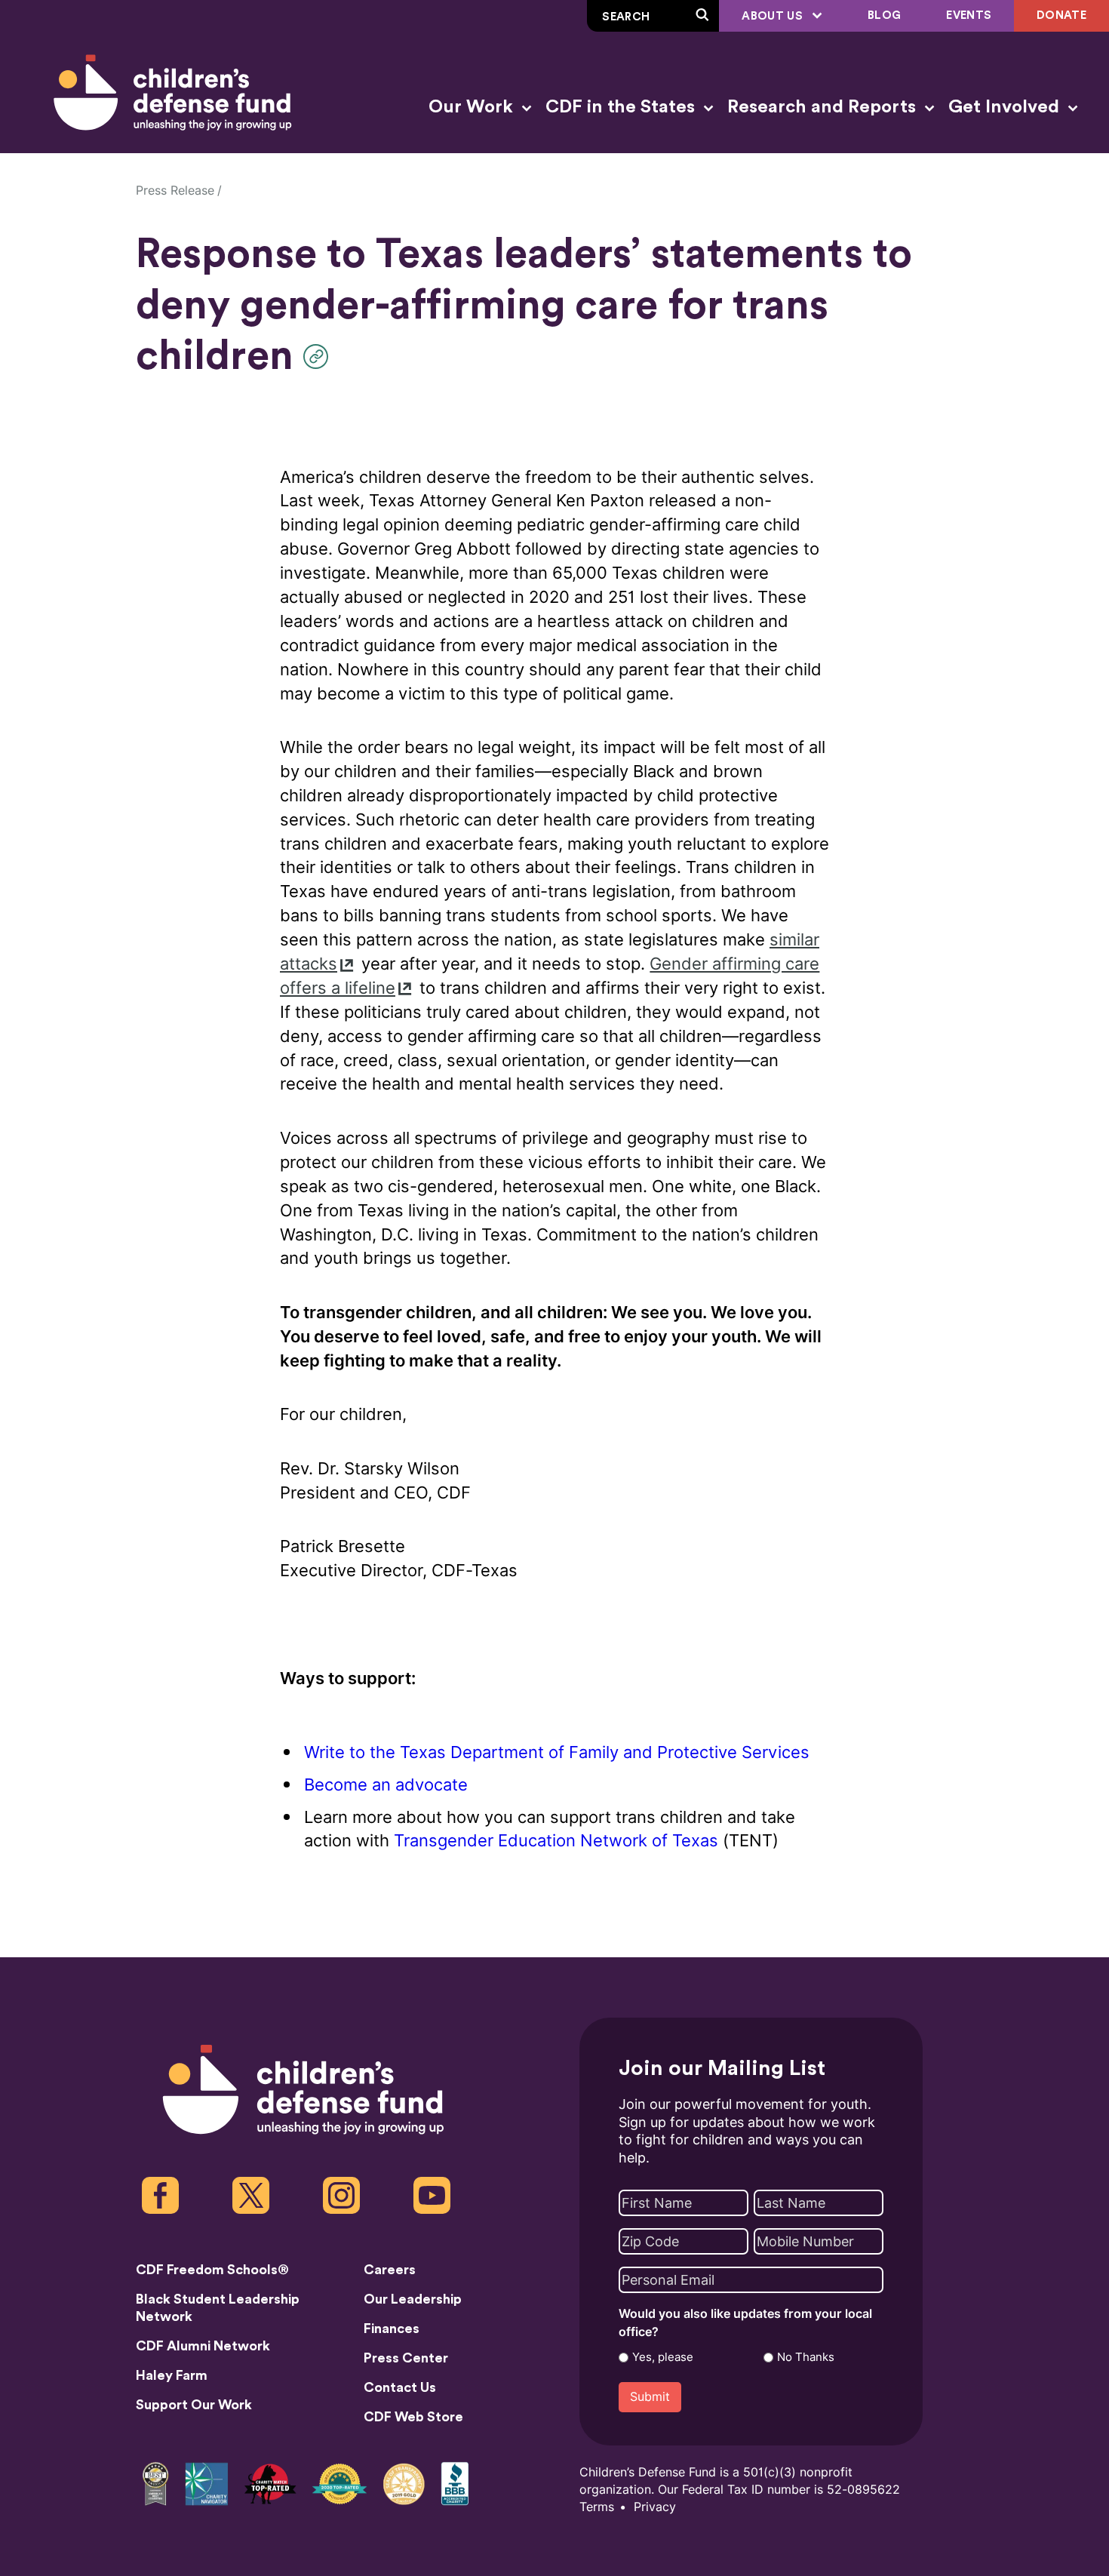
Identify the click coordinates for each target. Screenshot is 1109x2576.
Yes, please (663, 2357)
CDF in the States (622, 107)
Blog (884, 15)
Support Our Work (194, 2405)
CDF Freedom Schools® (212, 2270)
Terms (597, 2507)
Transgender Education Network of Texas (556, 1841)
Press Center (406, 2358)
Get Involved (1006, 107)
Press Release (175, 191)
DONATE (1061, 15)
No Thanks (806, 2357)
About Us (774, 16)
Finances (392, 2329)
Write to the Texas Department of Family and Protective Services (557, 1752)
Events (969, 15)
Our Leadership (413, 2299)
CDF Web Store (413, 2417)
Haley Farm (172, 2375)
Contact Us (400, 2387)
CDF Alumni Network (203, 2346)
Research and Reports (824, 107)
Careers (390, 2270)
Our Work (473, 107)
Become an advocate (386, 1785)
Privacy (655, 2507)
